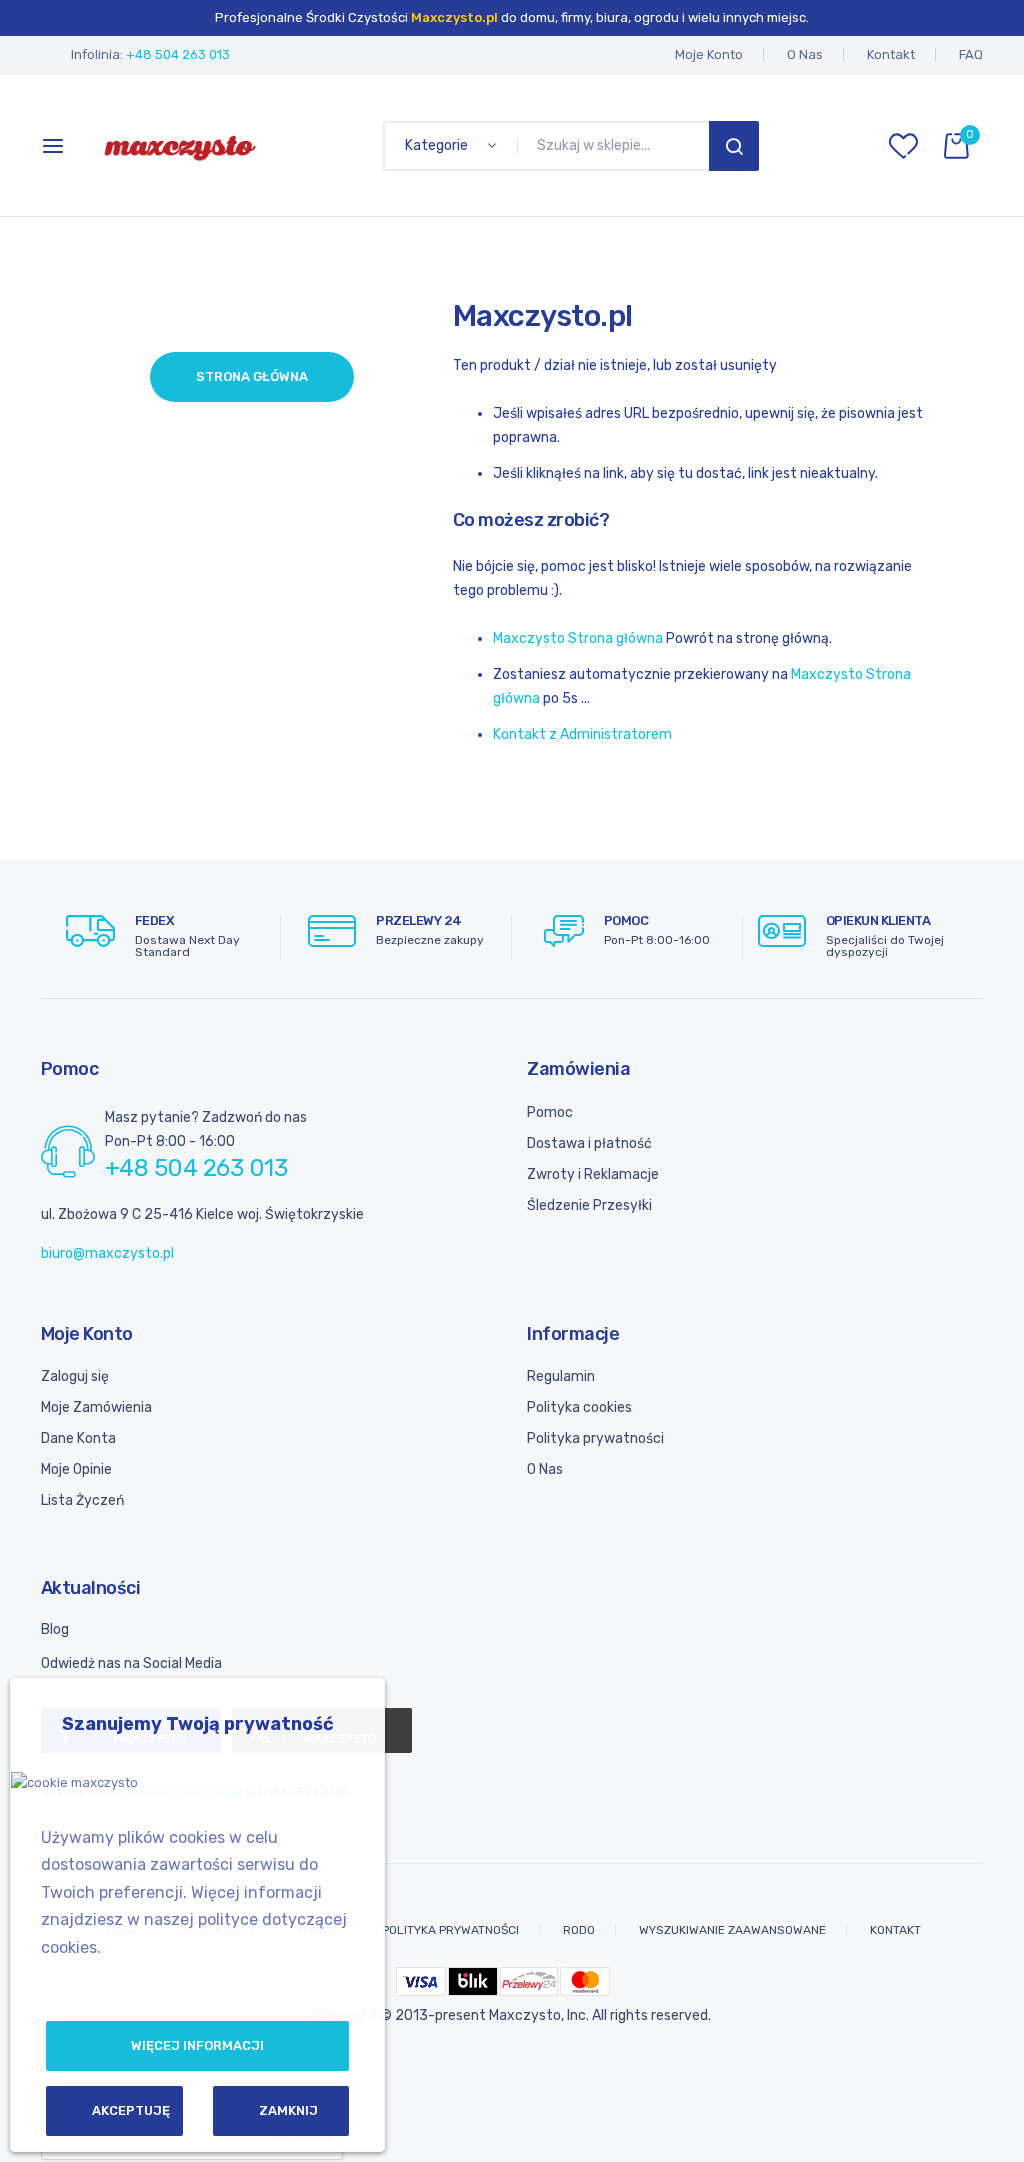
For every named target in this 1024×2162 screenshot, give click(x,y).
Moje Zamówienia (96, 1407)
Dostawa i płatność (589, 1143)
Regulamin (561, 1376)
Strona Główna (252, 376)
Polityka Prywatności (450, 1930)
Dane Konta (78, 1438)
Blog (55, 1629)
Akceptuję (131, 2110)
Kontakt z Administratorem (582, 734)
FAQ (971, 54)
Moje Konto (709, 54)
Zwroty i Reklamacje (593, 1174)
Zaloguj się (75, 1376)
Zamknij (288, 2110)
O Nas (805, 54)
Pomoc (550, 1112)
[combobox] (617, 146)
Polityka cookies (579, 1407)
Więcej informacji (197, 2045)
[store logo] (180, 146)
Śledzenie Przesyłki (589, 1205)
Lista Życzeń (82, 1500)
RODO (579, 1930)
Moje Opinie (76, 1469)
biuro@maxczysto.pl (107, 1253)
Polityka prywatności (595, 1438)
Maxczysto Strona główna (578, 638)
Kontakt (891, 54)
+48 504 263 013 (178, 54)
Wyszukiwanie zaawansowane (732, 1930)
